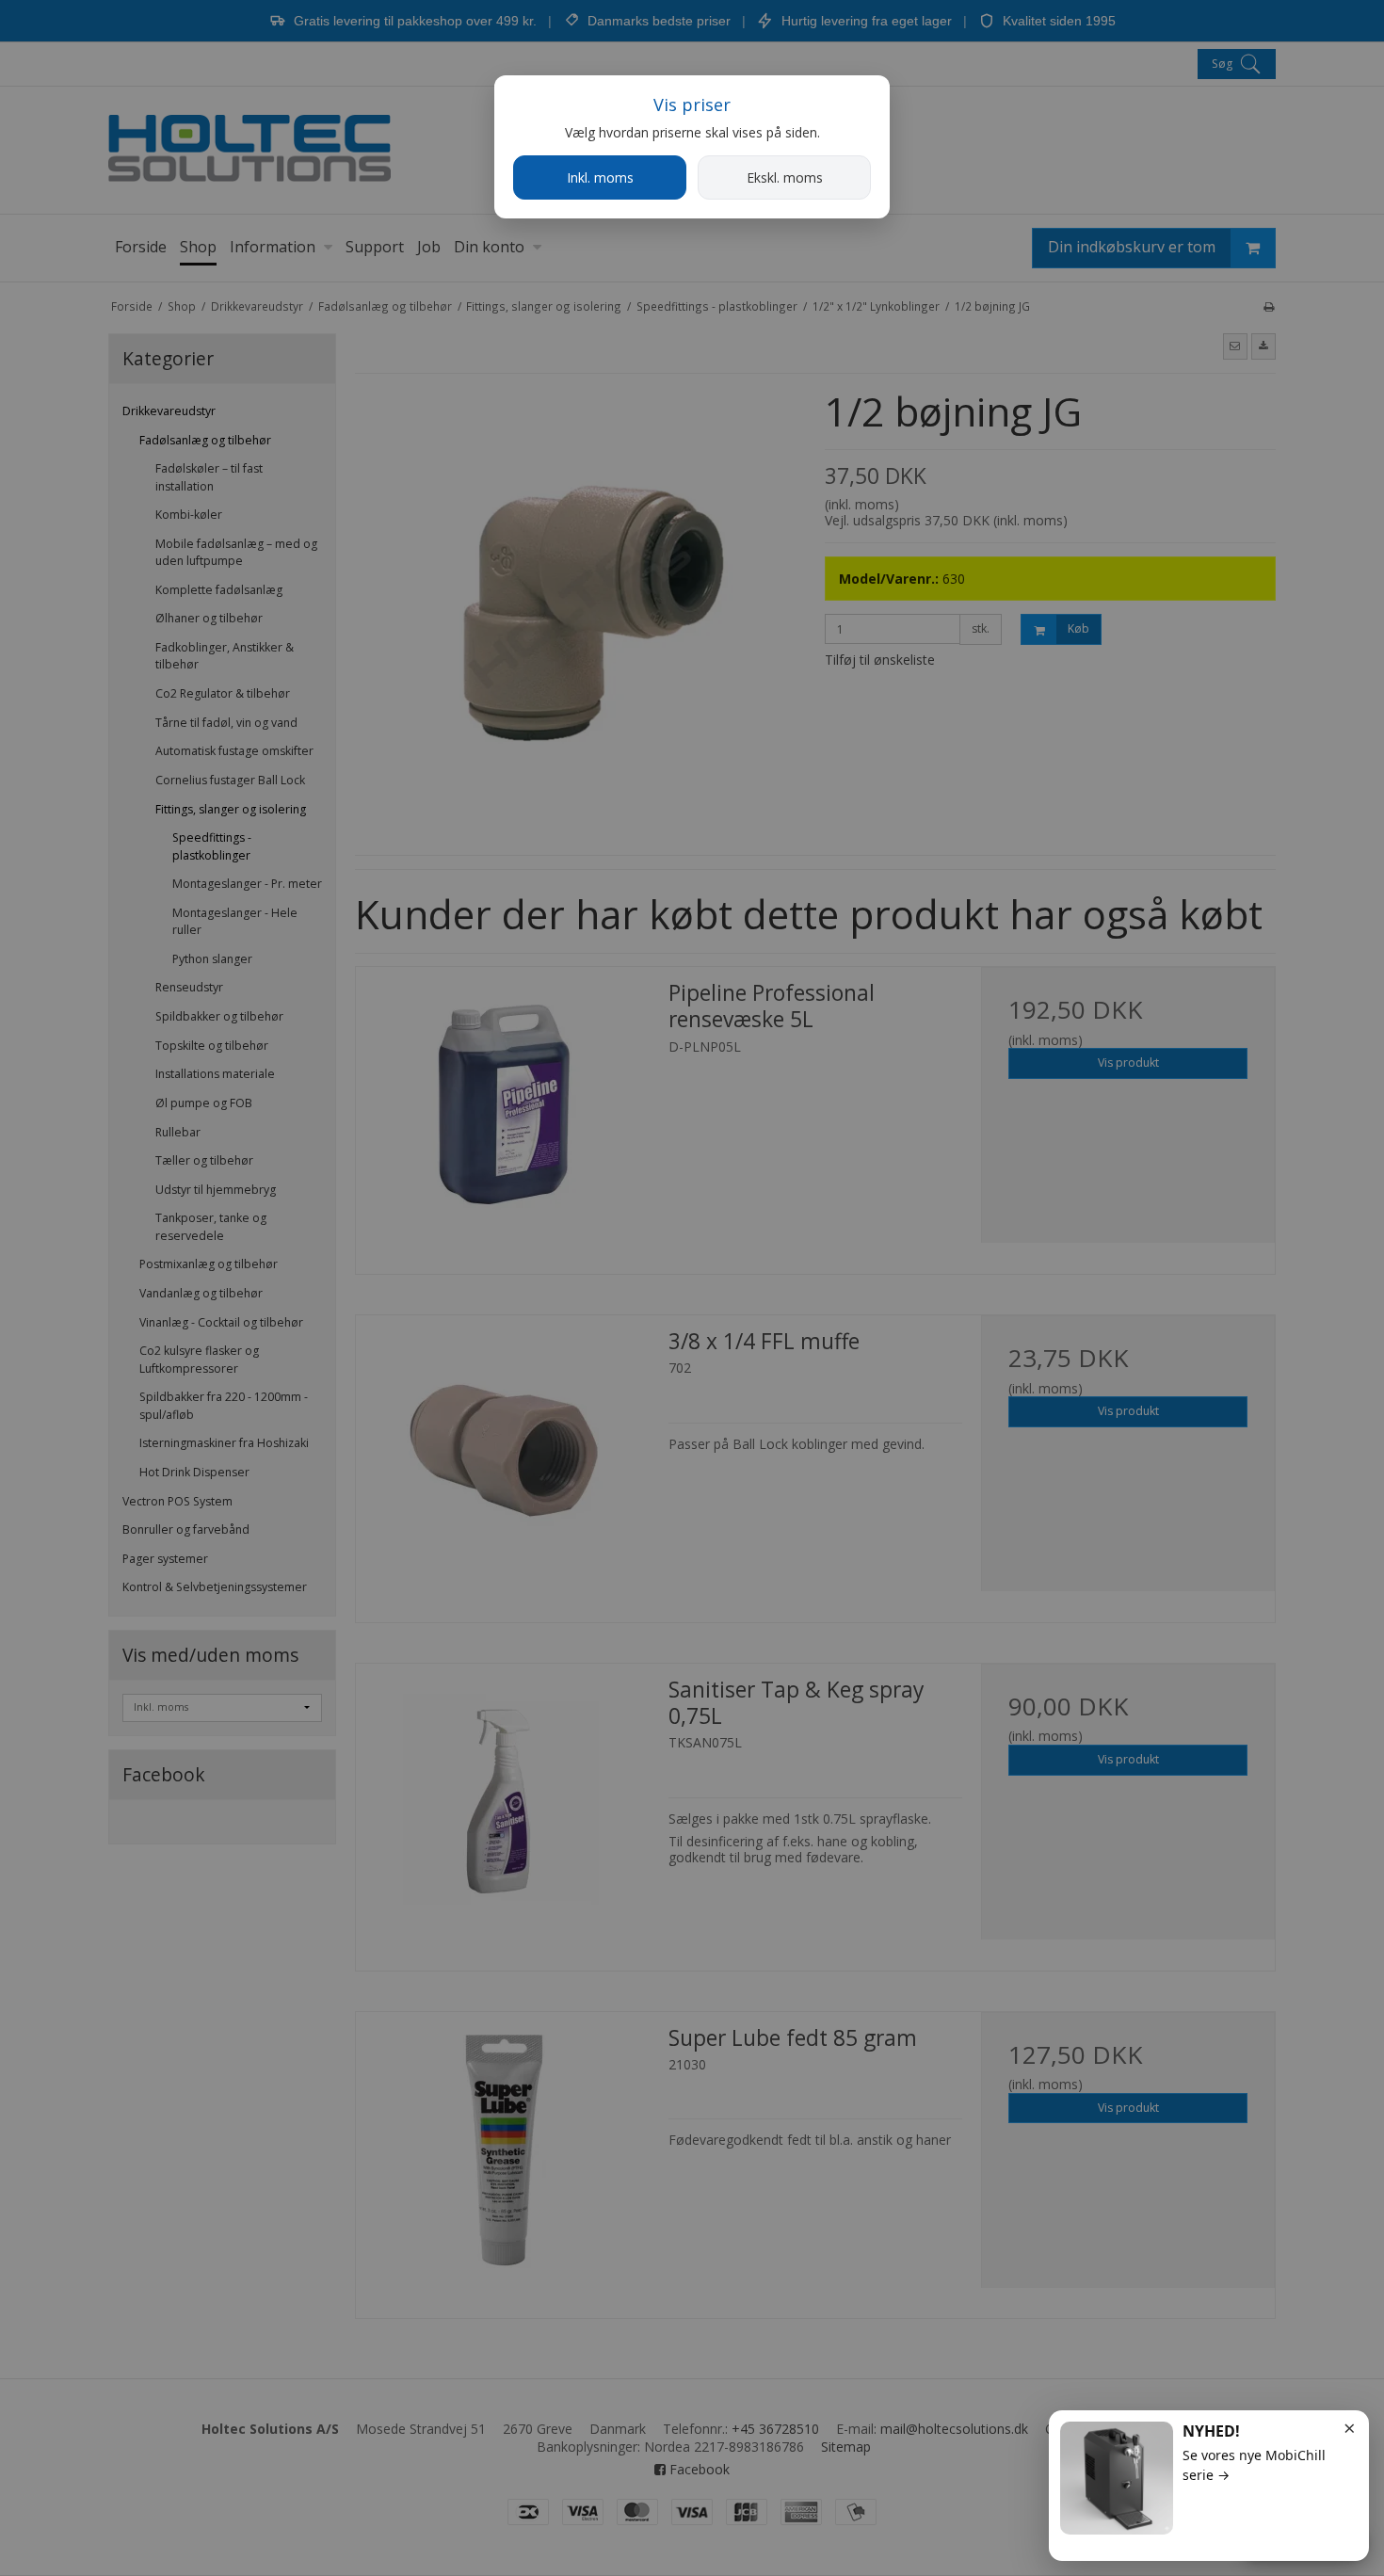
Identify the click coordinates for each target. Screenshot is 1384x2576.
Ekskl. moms (785, 177)
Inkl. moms (600, 177)
